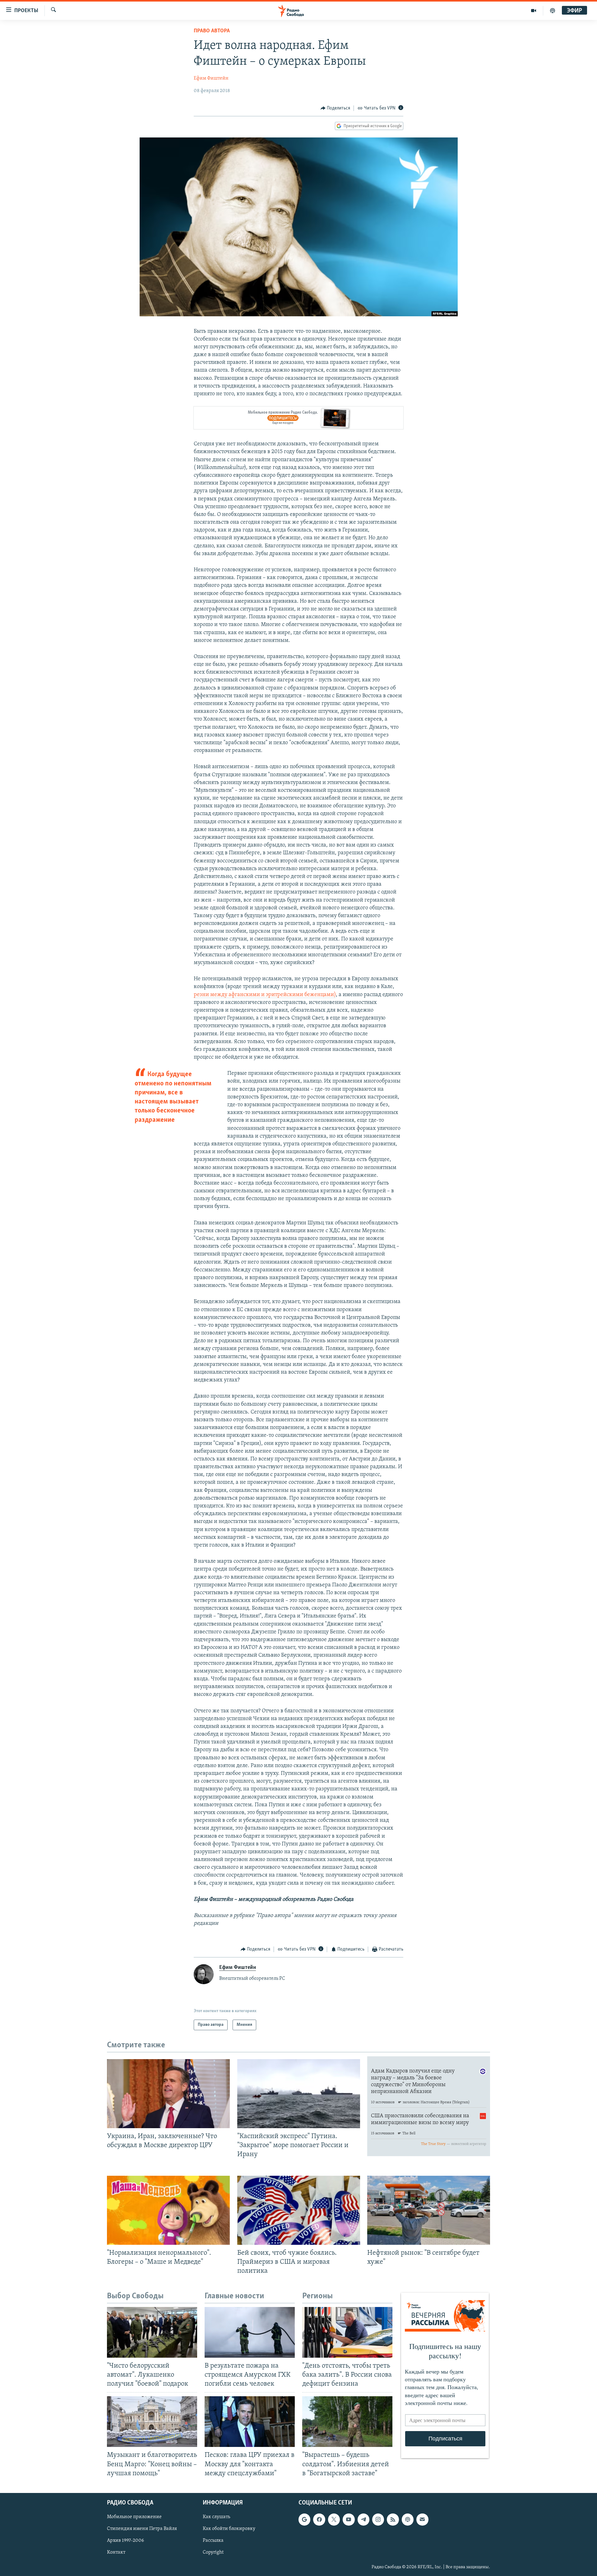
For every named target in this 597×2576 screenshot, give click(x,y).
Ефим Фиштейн (211, 78)
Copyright (213, 2552)
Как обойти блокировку (229, 2529)
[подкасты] (553, 11)
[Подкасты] (408, 2519)
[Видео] (534, 11)
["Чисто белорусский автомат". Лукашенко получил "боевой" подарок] (152, 2332)
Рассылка (213, 2541)
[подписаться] (422, 2519)
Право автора (212, 31)
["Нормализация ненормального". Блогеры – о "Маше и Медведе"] (168, 2210)
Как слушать (216, 2517)
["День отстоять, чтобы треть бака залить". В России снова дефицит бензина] (347, 2332)
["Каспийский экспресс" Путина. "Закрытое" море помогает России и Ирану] (299, 2094)
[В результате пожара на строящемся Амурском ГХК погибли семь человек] (250, 2332)
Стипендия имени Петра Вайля (142, 2529)
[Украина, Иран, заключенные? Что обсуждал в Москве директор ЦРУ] (168, 2094)
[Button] (336, 108)
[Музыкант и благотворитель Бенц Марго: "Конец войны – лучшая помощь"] (152, 2422)
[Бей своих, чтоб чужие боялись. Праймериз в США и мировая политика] (299, 2210)
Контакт (116, 2552)
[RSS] (393, 2519)
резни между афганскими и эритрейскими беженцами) (265, 995)
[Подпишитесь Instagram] (378, 2519)
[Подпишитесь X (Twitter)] (334, 2519)
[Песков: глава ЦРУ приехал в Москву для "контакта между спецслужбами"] (250, 2422)
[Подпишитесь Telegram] (363, 2519)
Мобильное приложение (134, 2517)
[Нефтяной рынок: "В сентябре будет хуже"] (429, 2210)
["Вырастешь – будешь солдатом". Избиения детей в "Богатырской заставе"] (347, 2422)
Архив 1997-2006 (125, 2541)
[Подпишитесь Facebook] (319, 2519)
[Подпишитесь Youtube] (349, 2519)
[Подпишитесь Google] (304, 2519)
